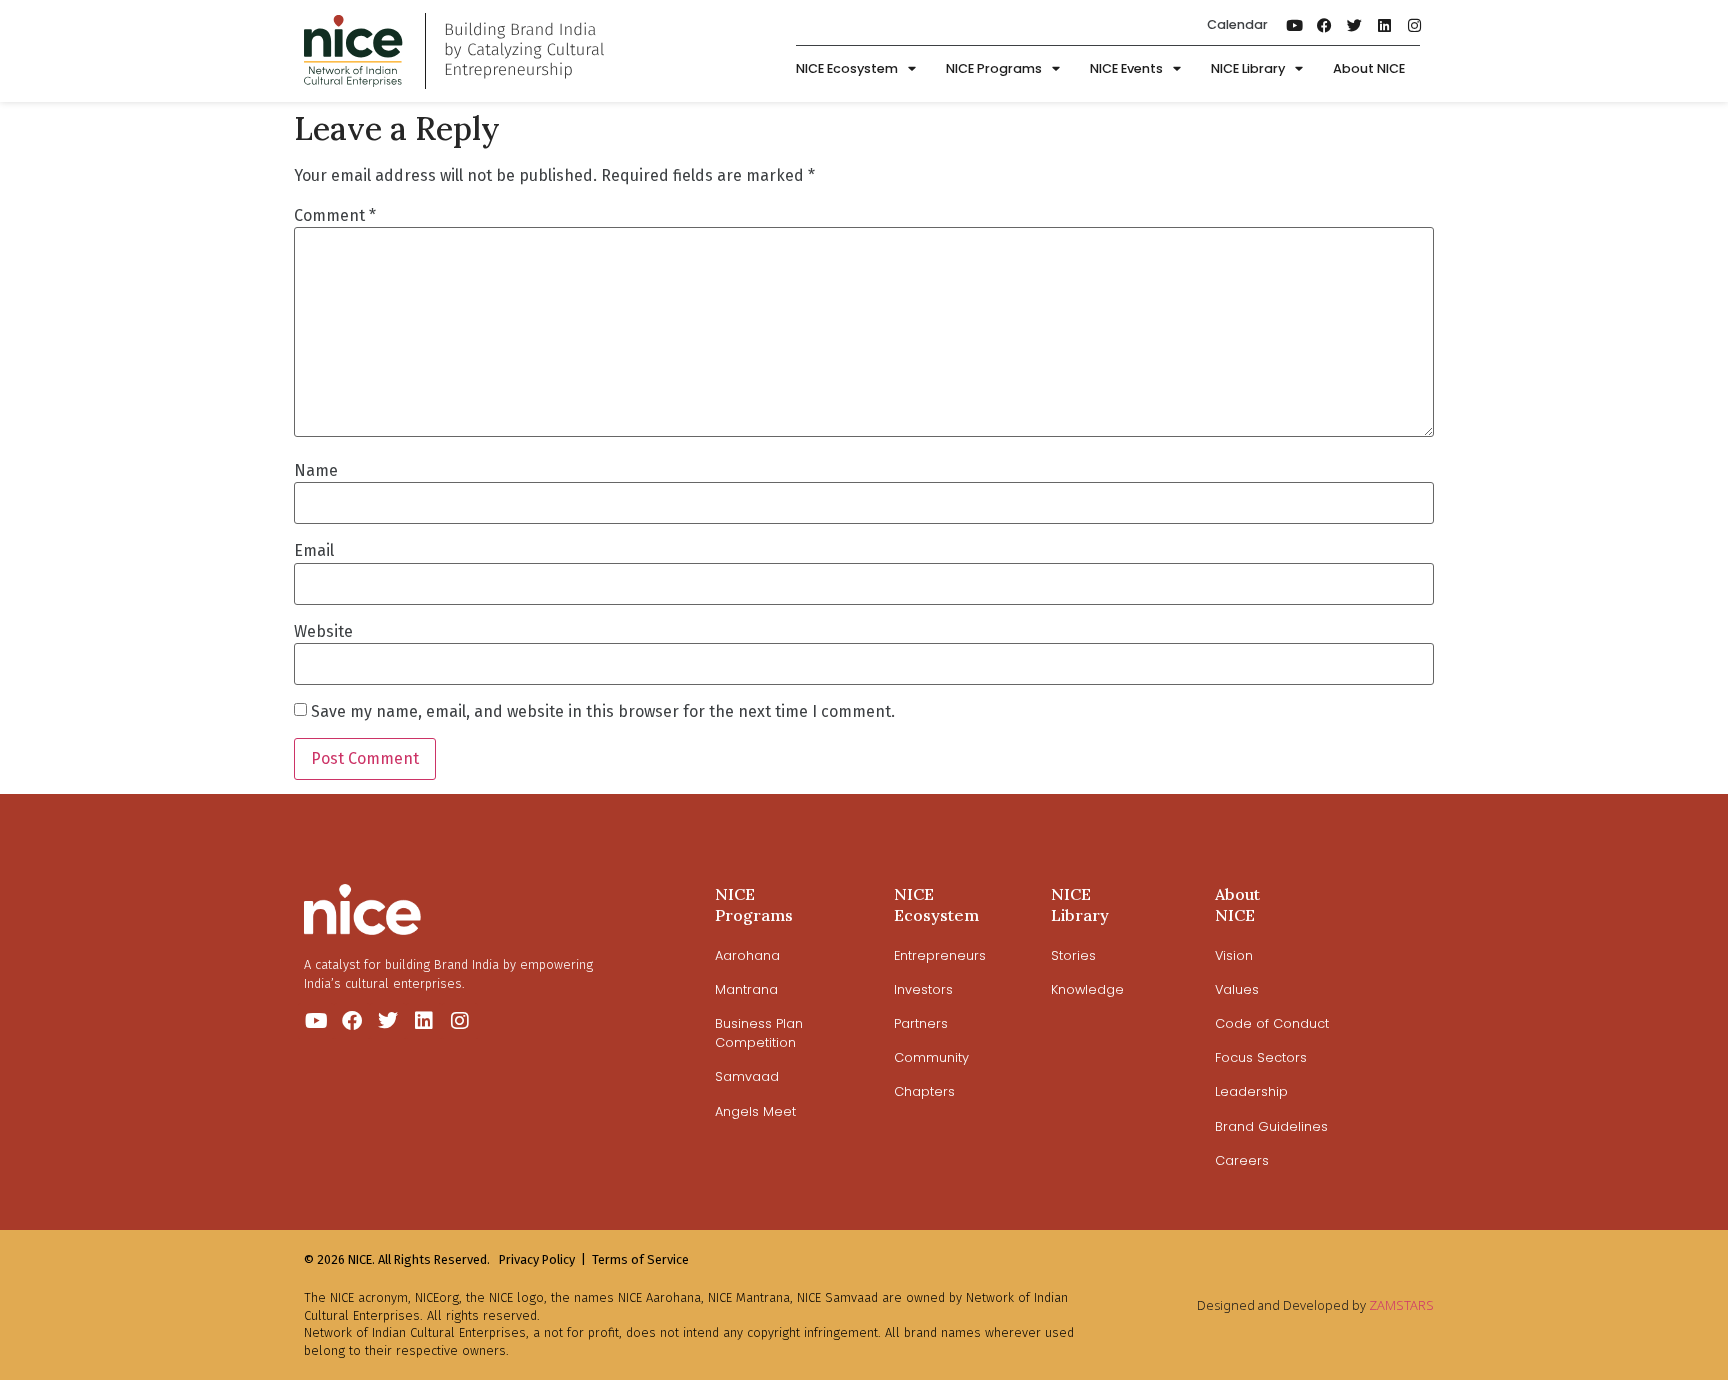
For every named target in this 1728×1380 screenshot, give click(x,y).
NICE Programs (994, 68)
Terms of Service (640, 1259)
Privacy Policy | (542, 1259)
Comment (335, 216)
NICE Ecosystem (847, 68)
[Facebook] (1325, 25)
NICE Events (1126, 68)
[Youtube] (1295, 25)
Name (316, 471)
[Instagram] (1415, 25)
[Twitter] (1355, 25)
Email (314, 551)
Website (323, 632)
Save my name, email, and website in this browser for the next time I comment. (603, 712)
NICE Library (1248, 68)
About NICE (1369, 68)
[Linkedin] (1385, 25)
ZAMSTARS (1401, 1305)
